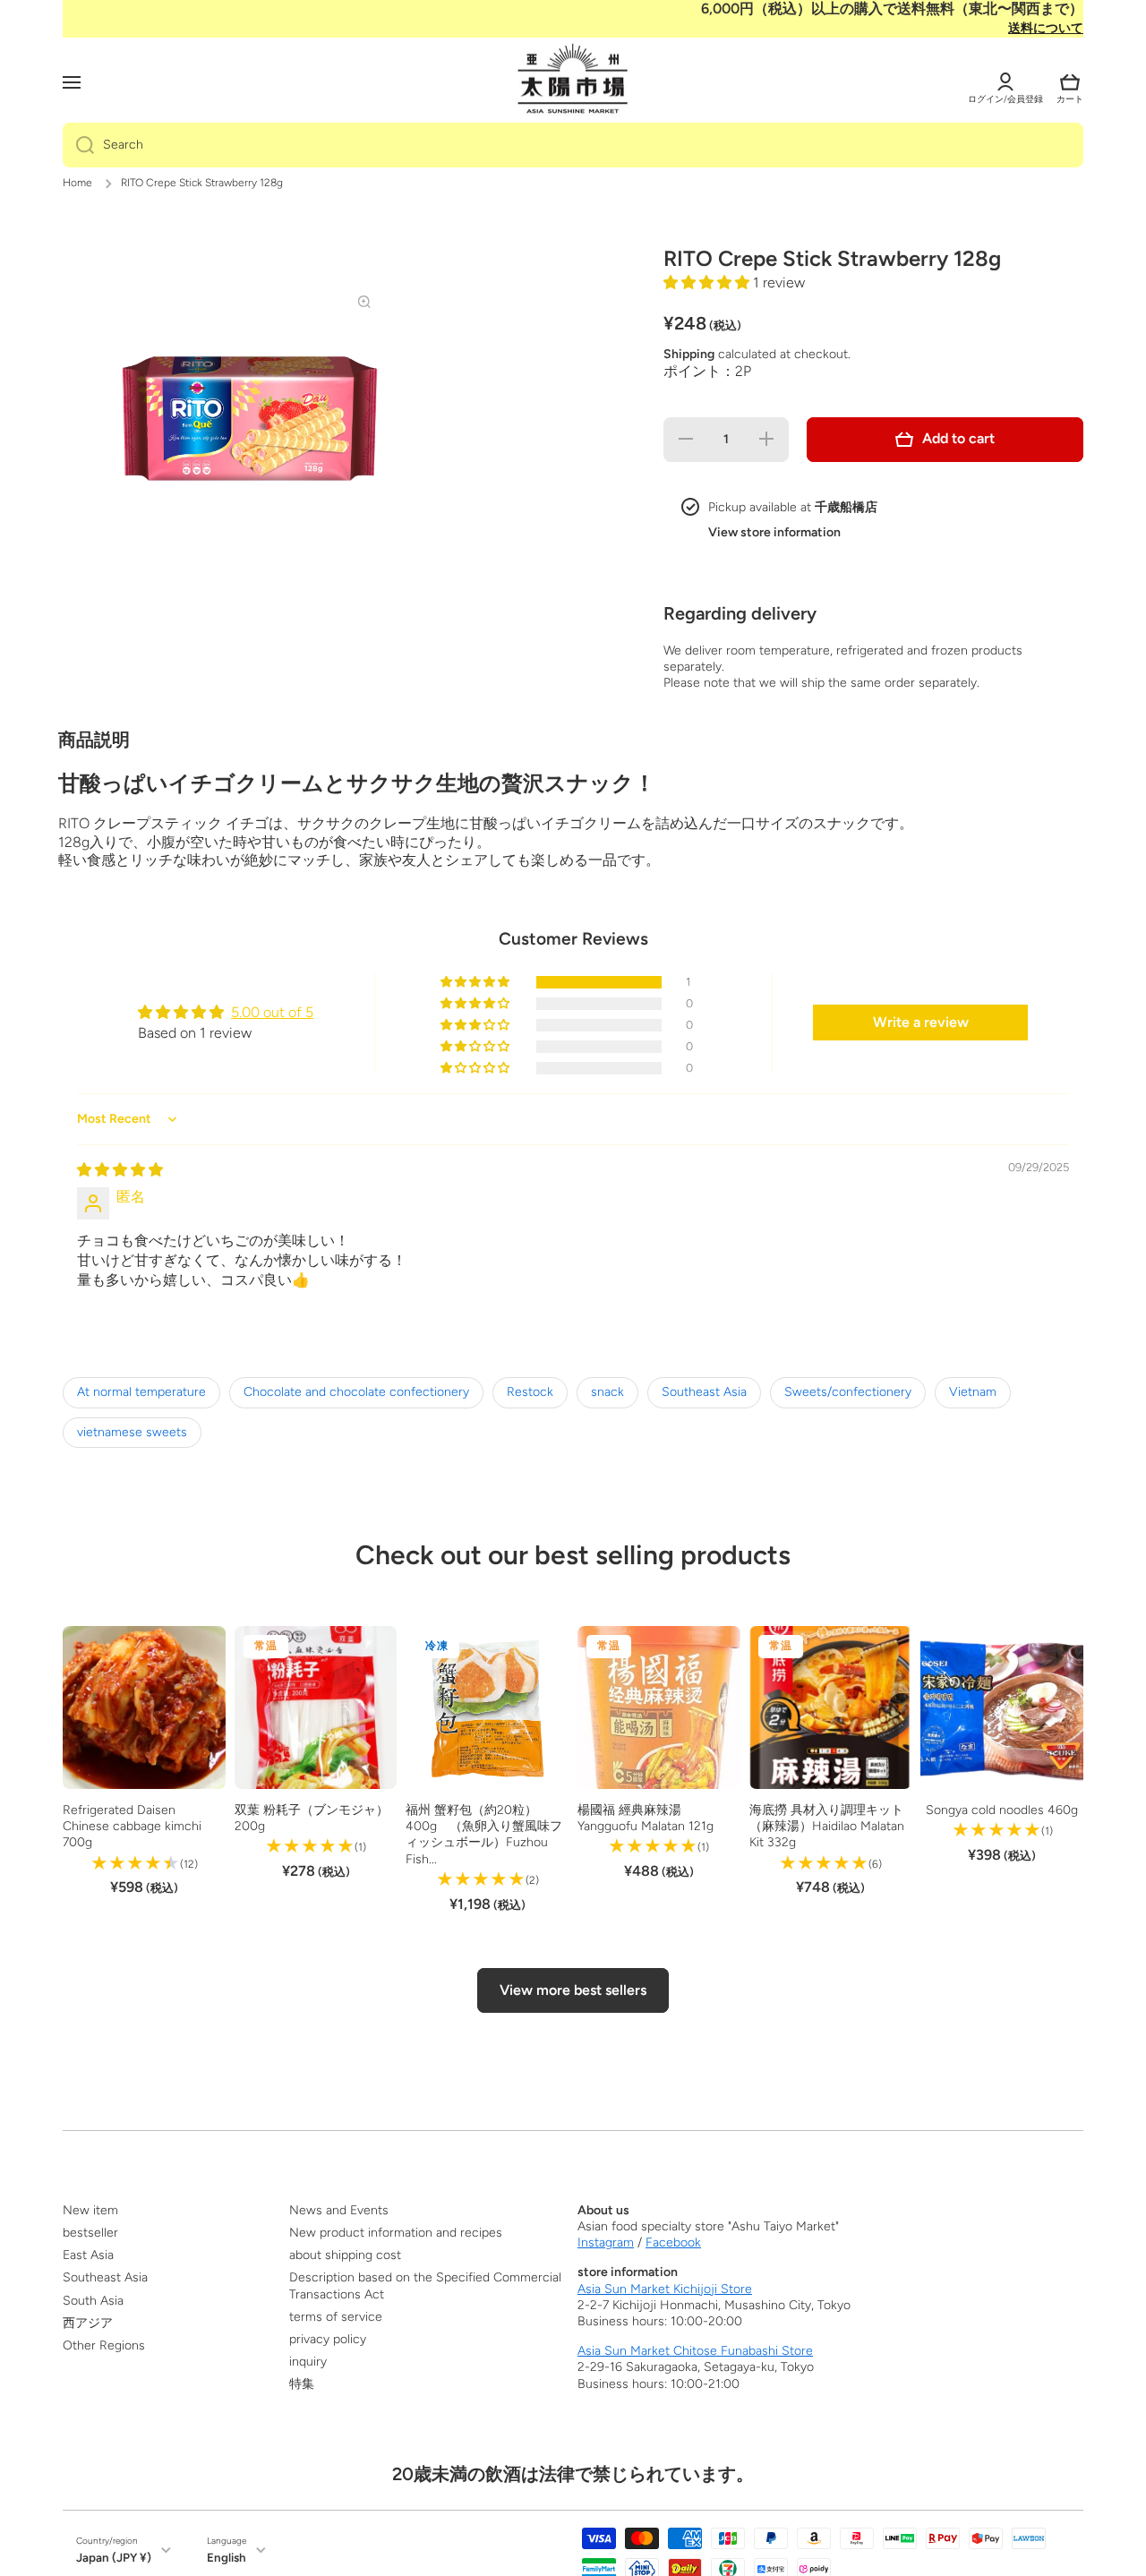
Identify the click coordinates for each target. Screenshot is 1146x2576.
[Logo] (573, 80)
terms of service (336, 2317)
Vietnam (973, 1392)
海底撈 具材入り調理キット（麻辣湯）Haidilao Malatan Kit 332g (827, 1826)
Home (77, 183)
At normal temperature (141, 1392)
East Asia (88, 2255)
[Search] (78, 145)
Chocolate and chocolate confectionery (356, 1392)
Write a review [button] (921, 1022)
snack (607, 1392)
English (227, 2557)
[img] (120, 1170)
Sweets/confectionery (848, 1392)
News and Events (339, 2210)
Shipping (689, 354)
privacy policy (328, 2339)
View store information (774, 532)
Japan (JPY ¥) (114, 2557)
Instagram (606, 2242)
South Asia (93, 2301)
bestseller (90, 2233)
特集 (302, 2384)
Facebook (673, 2242)
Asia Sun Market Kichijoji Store (665, 2289)
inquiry (308, 2362)
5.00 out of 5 (272, 1012)
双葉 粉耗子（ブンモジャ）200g (312, 1818)
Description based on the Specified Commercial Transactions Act (425, 2285)
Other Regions (104, 2345)
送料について (1046, 28)
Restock (530, 1392)
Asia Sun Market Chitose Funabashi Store (695, 2351)
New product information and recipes (396, 2233)
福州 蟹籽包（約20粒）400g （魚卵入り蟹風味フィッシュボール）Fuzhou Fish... (484, 1835)
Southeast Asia (704, 1392)
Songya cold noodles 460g (1002, 1810)
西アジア (88, 2323)
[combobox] (573, 145)
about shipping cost (345, 2255)
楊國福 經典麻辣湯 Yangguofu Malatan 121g (646, 1818)
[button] (1070, 82)
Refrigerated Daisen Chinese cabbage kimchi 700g (132, 1826)
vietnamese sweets (132, 1432)
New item (90, 2210)
